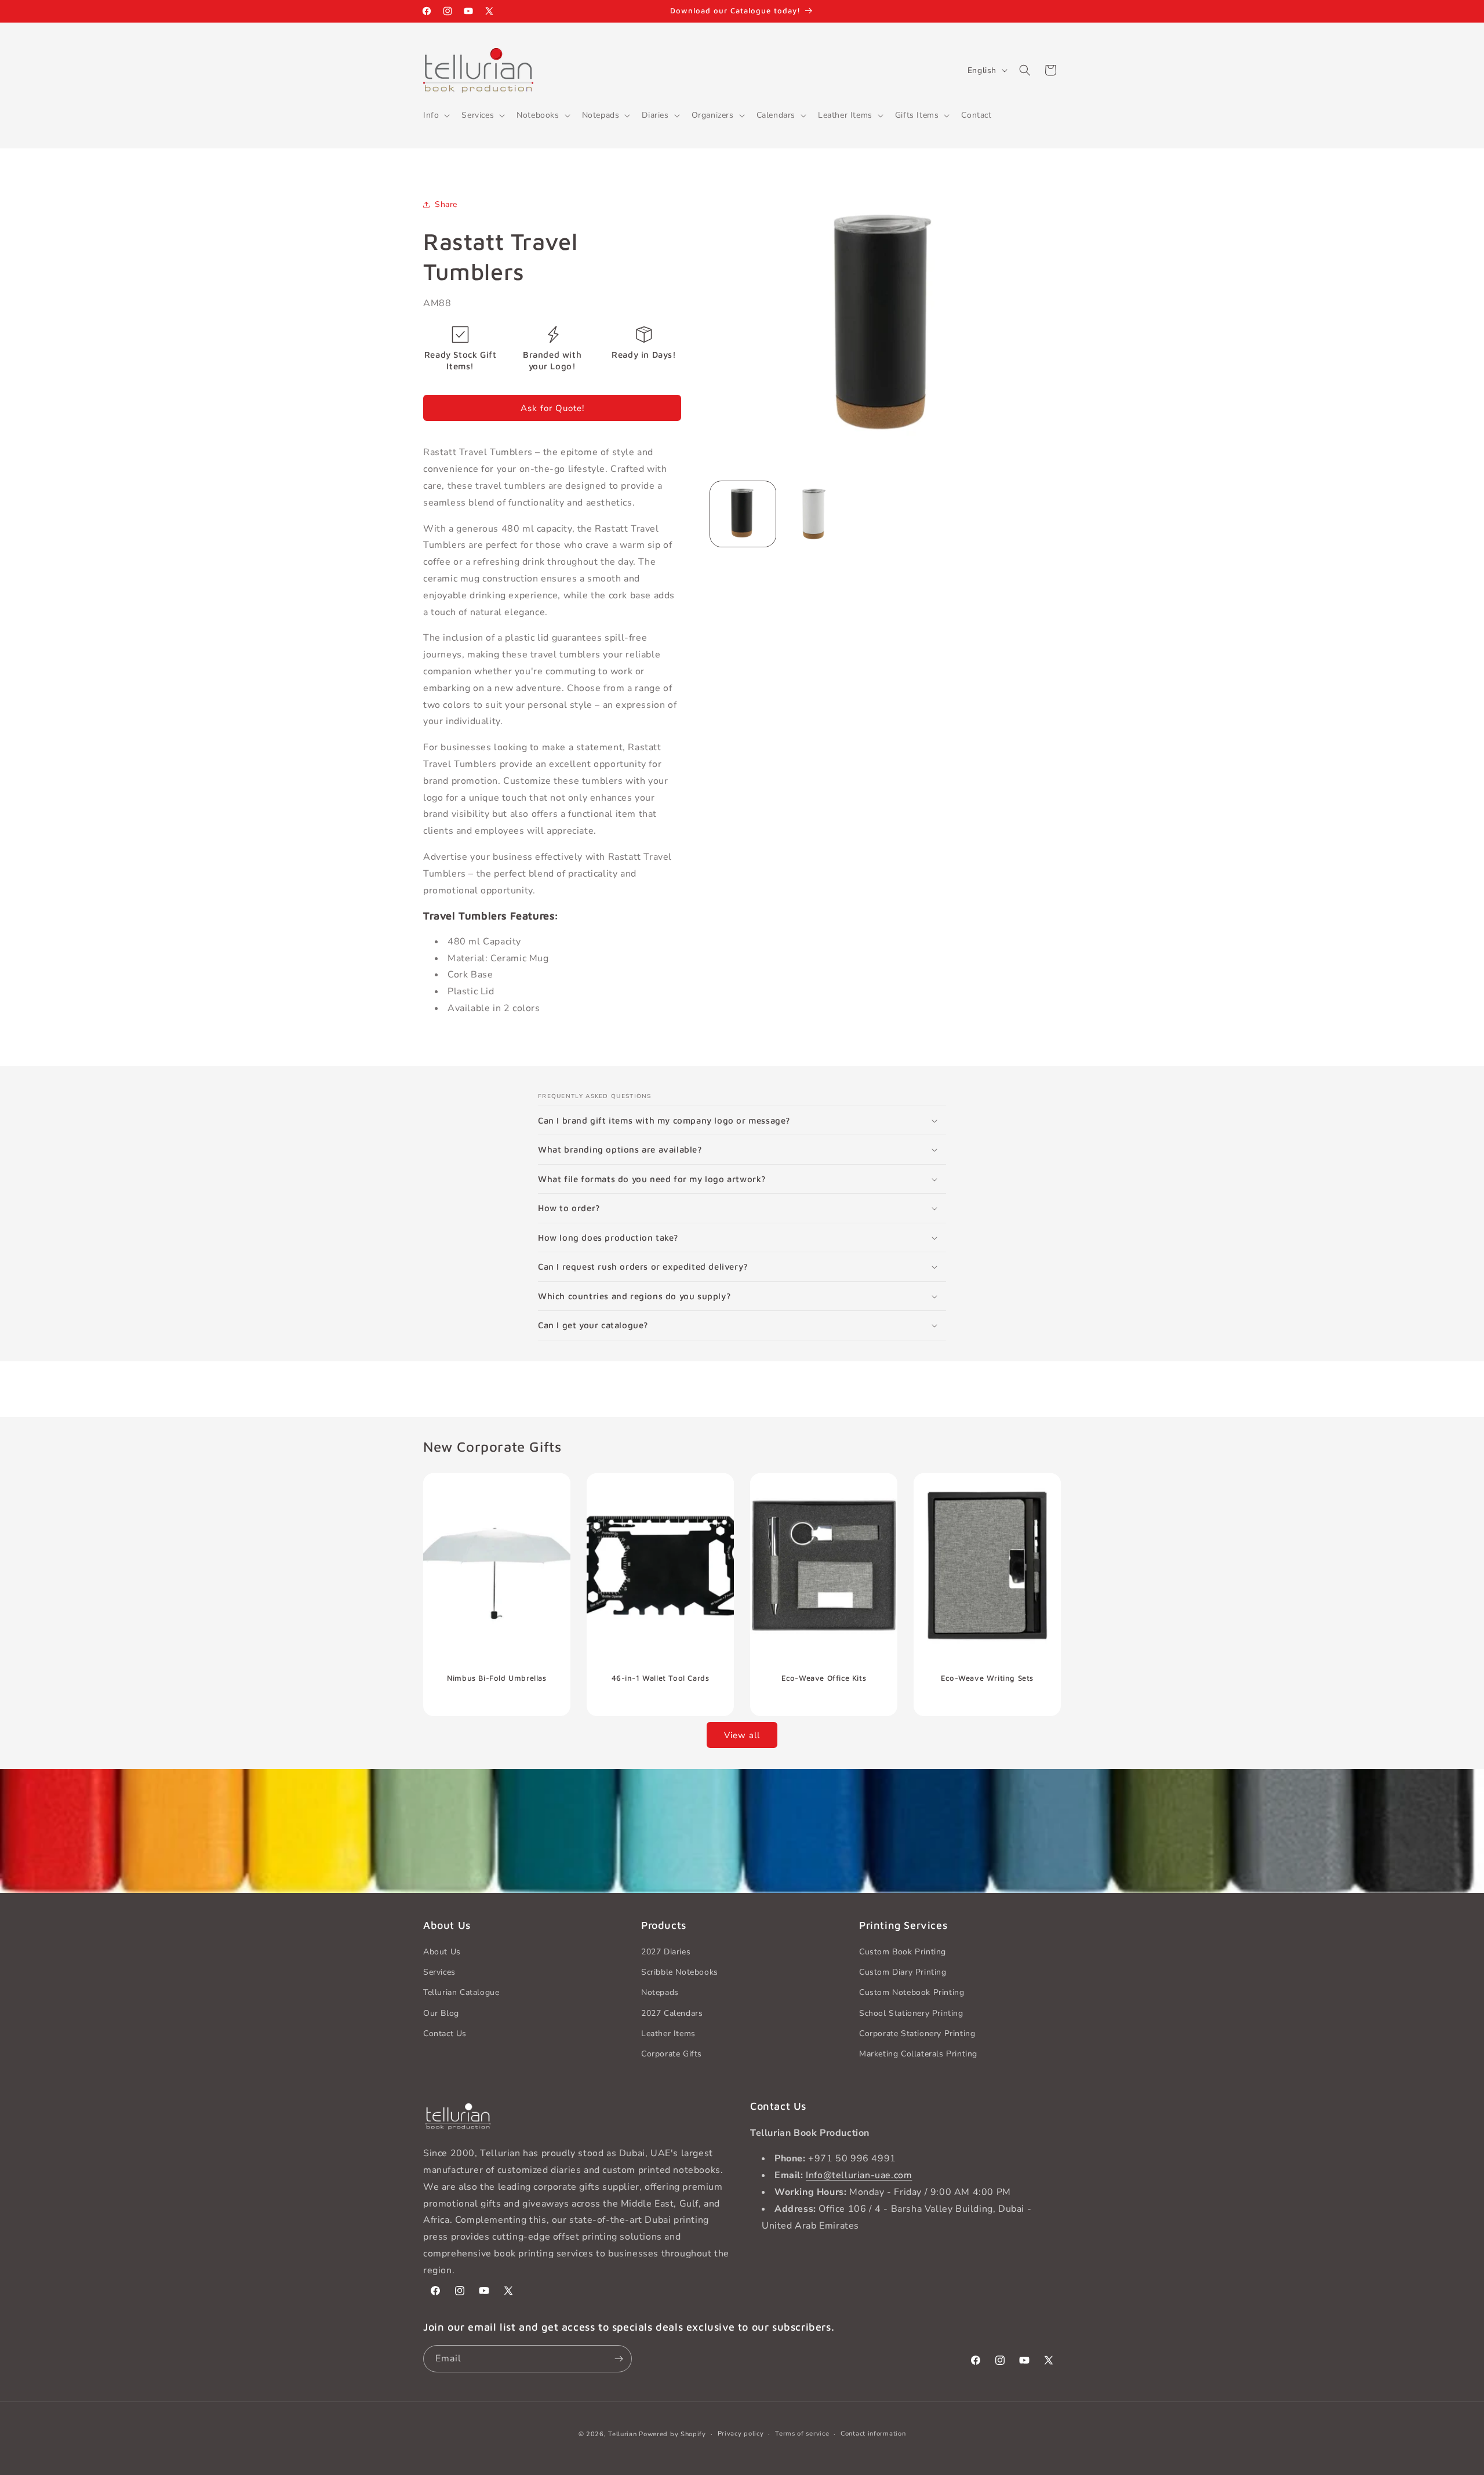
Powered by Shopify (672, 2434)
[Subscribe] (619, 2359)
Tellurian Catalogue (461, 1993)
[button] (435, 115)
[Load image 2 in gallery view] (814, 514)
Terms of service (802, 2434)
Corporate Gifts (672, 2054)
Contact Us (445, 2034)
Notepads (660, 1993)
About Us (442, 1952)
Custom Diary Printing (903, 1973)
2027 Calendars (672, 2013)
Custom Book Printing (903, 1952)
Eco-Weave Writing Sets (987, 1677)
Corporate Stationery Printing (917, 2034)
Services (439, 1973)
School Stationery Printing (911, 2013)
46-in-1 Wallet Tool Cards (661, 1677)
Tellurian (622, 2434)
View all (742, 1735)
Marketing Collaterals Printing (918, 2054)
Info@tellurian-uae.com (859, 2175)
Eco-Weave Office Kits (824, 1677)
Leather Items (668, 2034)
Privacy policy (741, 2434)
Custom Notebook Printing (912, 1993)
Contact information (873, 2434)
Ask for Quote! (552, 408)
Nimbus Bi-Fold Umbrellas (497, 1677)
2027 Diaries (666, 1952)
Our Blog (441, 2013)
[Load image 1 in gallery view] (743, 514)
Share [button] (446, 204)
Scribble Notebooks (680, 1973)
